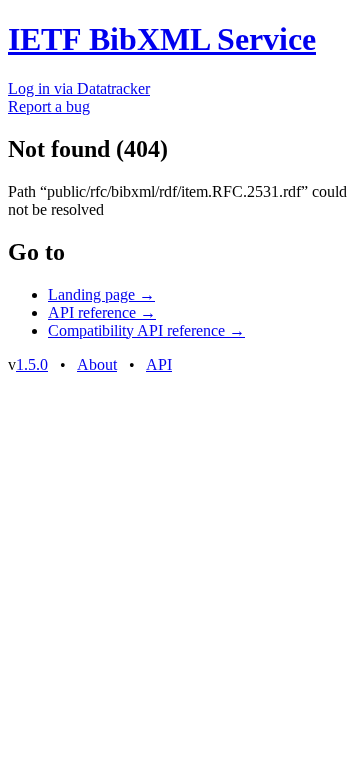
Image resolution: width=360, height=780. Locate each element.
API (159, 364)
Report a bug (49, 106)
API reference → (102, 312)
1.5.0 (32, 364)
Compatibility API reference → (146, 330)
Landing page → (101, 294)
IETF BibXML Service (162, 39)
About (97, 364)
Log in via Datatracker (79, 88)
